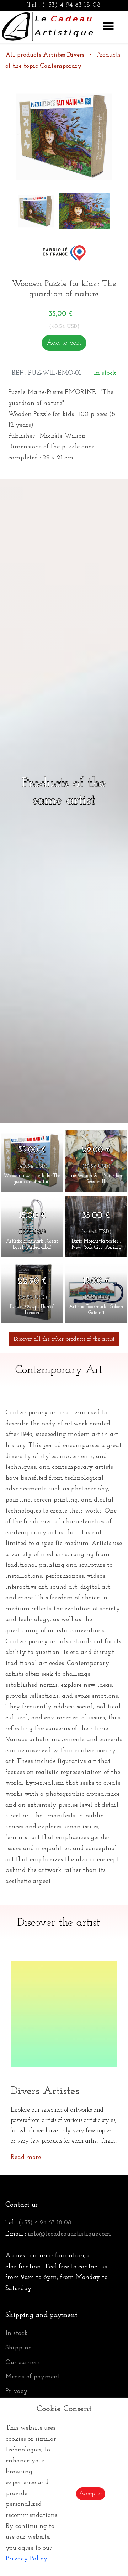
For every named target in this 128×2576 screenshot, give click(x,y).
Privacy (17, 2392)
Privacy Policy (27, 2559)
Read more (26, 2158)
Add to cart (64, 343)
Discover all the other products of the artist (64, 1339)
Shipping (19, 2348)
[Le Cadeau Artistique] (48, 25)
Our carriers (23, 2363)
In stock (17, 2333)
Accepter (91, 2494)
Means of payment (33, 2377)
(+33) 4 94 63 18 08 (72, 5)
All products (45, 55)
